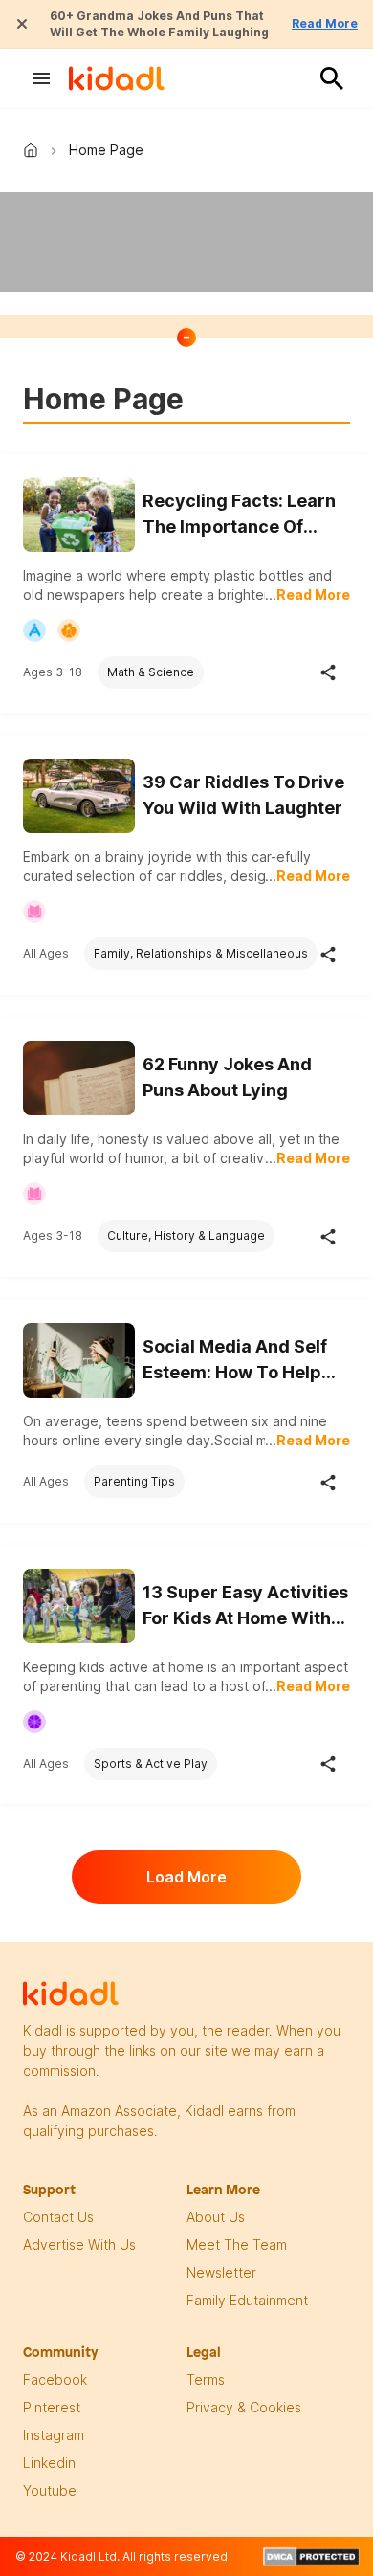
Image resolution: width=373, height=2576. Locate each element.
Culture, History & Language (186, 1235)
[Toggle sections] (186, 338)
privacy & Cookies (244, 2407)
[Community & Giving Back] (69, 630)
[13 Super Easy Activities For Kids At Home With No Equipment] (79, 1604)
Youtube (50, 2490)
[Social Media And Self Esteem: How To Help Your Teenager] (79, 1360)
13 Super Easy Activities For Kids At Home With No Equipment (245, 1607)
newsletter (221, 2272)
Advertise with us (79, 2245)
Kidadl (34, 150)
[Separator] (328, 672)
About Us (216, 2217)
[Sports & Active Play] (34, 1722)
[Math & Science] (34, 630)
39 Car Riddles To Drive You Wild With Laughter (243, 795)
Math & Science (151, 672)
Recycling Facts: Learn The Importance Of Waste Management (239, 515)
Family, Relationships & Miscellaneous (201, 953)
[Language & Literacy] (34, 912)
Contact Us (58, 2217)
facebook (55, 2379)
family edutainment (247, 2300)
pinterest (52, 2407)
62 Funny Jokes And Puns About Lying (227, 1077)
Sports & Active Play (151, 1763)
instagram (54, 2435)
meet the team (237, 2245)
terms (206, 2379)
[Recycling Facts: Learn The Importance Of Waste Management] (79, 515)
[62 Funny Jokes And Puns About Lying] (79, 1078)
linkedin (49, 2463)
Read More (325, 23)
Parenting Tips (134, 1481)
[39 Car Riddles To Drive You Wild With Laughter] (79, 796)
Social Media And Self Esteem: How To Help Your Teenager (235, 1361)
